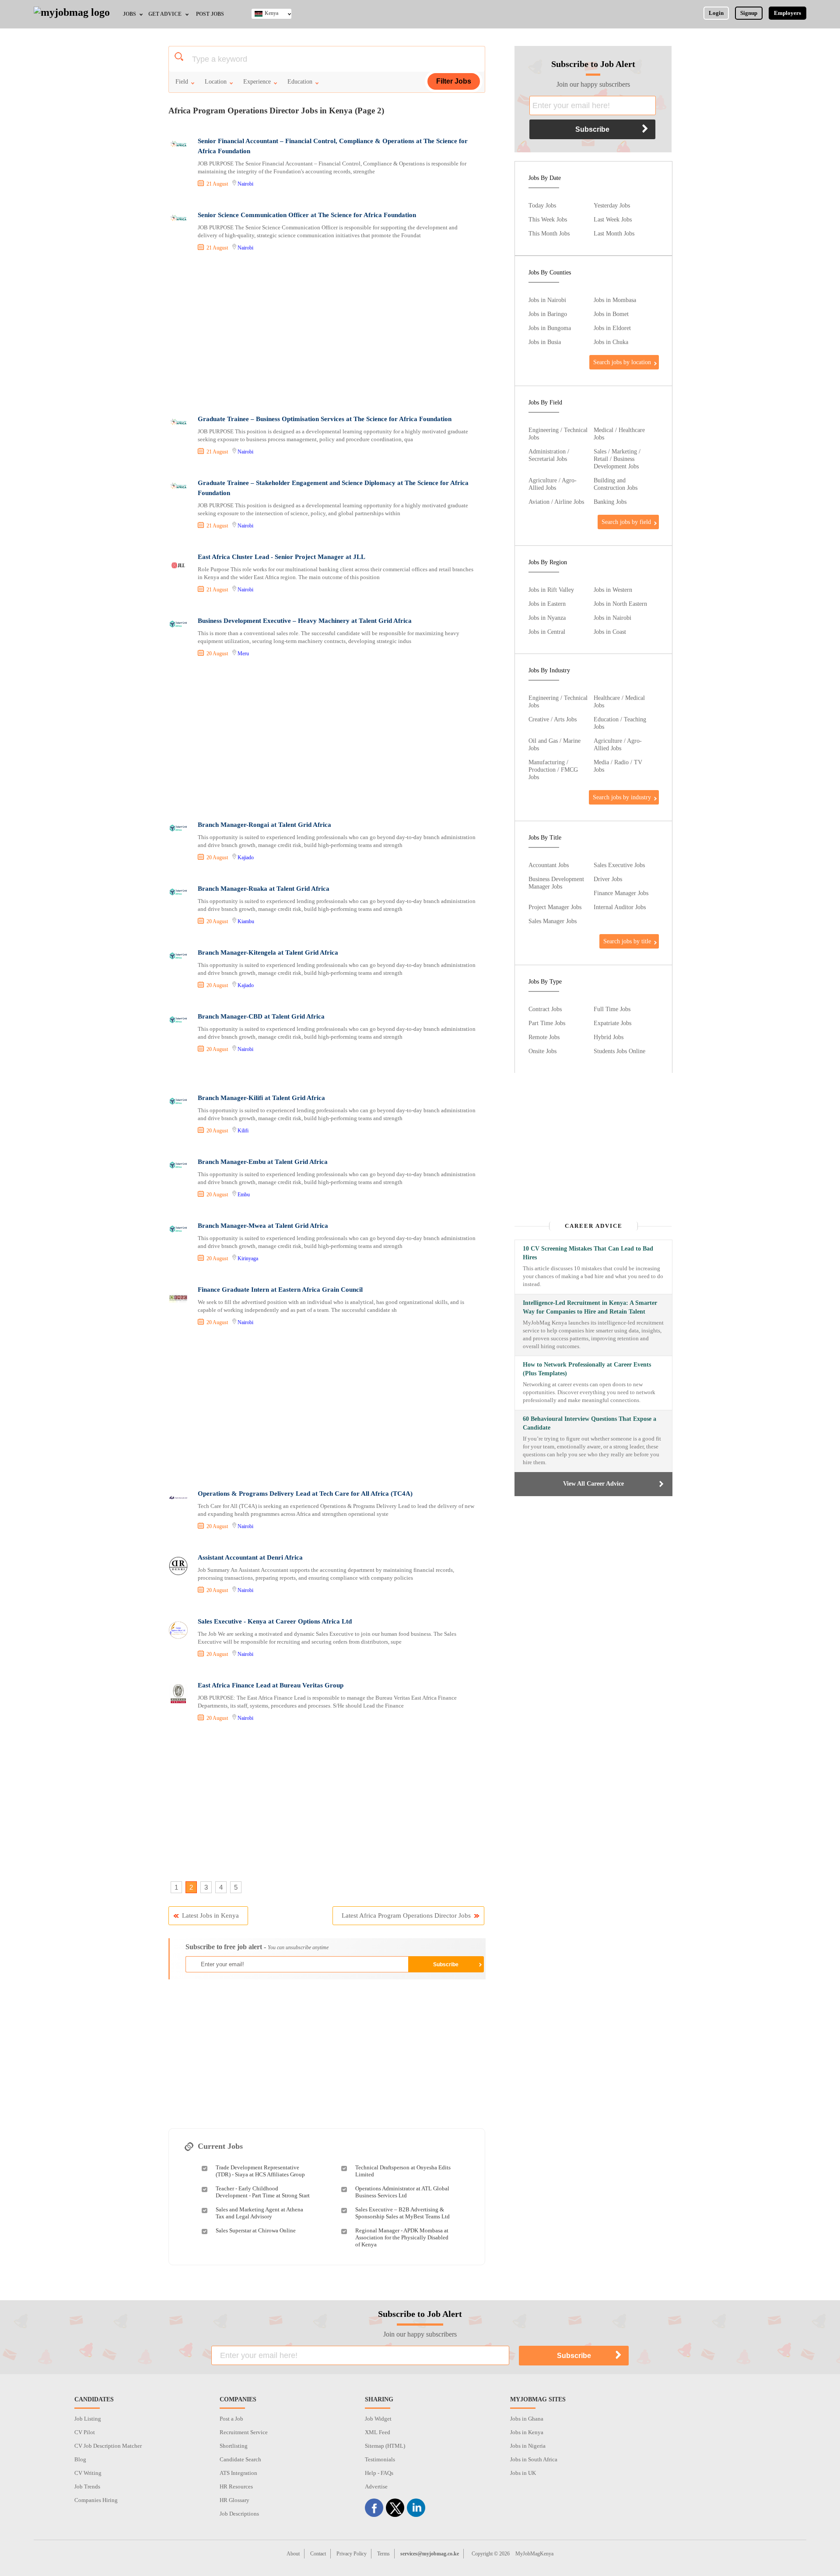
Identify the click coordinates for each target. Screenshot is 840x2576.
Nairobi (245, 184)
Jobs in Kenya (527, 2432)
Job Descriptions (239, 2514)
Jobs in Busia (545, 342)
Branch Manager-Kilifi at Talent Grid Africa (261, 1098)
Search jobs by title (627, 941)
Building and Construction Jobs (616, 484)
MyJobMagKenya (534, 2554)
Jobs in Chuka (611, 342)
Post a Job (231, 2419)
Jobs (129, 14)
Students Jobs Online (619, 1051)
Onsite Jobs (542, 1051)
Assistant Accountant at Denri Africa (250, 1557)
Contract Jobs (545, 1009)
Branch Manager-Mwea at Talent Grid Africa (263, 1226)
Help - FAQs (379, 2473)
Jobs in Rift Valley (551, 590)
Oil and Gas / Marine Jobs (555, 744)
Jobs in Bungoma (550, 328)
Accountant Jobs (549, 865)
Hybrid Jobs (609, 1037)
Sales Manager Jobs (553, 921)
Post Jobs (210, 14)
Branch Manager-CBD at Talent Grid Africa (261, 1016)
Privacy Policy (352, 2554)
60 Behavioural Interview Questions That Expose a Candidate (590, 1423)
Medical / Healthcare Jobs (619, 434)
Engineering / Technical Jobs (558, 434)
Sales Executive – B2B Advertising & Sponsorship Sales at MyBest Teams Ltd (402, 2213)
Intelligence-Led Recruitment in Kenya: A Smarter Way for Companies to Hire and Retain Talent (590, 1307)
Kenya (271, 13)
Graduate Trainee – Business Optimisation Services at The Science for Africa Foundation (325, 419)
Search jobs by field (626, 522)
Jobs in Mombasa (615, 300)
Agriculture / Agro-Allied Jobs (553, 484)
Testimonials (380, 2459)
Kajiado (246, 857)
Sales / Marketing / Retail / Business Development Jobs (617, 459)
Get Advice (165, 14)
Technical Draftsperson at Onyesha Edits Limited (403, 2171)
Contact (318, 2554)
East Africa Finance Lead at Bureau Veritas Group (271, 1685)
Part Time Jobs (547, 1023)
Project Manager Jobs (555, 907)
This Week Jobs (548, 219)
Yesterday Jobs (612, 205)
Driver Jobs (608, 879)
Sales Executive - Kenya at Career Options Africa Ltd (275, 1621)
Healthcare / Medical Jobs (619, 701)
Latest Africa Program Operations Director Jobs (406, 1915)
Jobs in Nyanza (547, 618)
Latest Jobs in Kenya (210, 1915)
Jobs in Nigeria (528, 2446)
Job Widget (378, 2419)
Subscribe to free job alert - (257, 1947)
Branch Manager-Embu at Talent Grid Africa (263, 1162)
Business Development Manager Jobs (556, 883)
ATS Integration (238, 2473)
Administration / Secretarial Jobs (549, 455)
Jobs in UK (523, 2473)
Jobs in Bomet (611, 314)
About (293, 2554)
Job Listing (88, 2419)
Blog (80, 2459)
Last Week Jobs (613, 219)
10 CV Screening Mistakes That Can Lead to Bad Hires (588, 1253)
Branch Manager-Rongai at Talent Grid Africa (264, 825)
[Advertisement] (326, 334)
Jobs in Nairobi (547, 300)
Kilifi (243, 1131)
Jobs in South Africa (534, 2459)
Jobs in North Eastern (620, 604)
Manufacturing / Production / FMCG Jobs (553, 770)
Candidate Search (240, 2459)
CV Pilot (85, 2432)
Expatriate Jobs (612, 1023)
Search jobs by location (622, 362)
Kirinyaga (248, 1258)
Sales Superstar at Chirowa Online (256, 2230)
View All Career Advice (593, 1484)
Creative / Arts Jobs (553, 719)
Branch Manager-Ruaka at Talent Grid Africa (264, 889)
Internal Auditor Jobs (620, 907)
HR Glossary (234, 2500)
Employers (787, 13)
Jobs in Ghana (527, 2419)
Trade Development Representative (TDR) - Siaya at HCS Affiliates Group (260, 2171)
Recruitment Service (244, 2432)
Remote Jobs (544, 1037)
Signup (749, 13)
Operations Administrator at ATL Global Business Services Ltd (402, 2192)
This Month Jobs (549, 233)
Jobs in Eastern (547, 604)
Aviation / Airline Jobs (556, 502)
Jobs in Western (613, 590)
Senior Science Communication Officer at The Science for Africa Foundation (307, 215)
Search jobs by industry (622, 797)
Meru (243, 654)
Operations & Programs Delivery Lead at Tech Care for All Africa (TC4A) (305, 1494)
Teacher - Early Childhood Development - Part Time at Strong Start (263, 2192)
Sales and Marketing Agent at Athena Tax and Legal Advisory (259, 2213)
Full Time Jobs (612, 1009)
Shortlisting (234, 2446)
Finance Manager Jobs (621, 893)
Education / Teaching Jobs (620, 723)
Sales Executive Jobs (619, 865)
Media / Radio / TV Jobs (618, 766)
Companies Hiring (96, 2500)
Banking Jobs (610, 502)
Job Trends (87, 2486)
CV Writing (88, 2473)
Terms (383, 2554)
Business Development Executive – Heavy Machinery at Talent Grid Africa (305, 621)
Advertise (376, 2486)
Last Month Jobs (614, 233)
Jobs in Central (547, 632)
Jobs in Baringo (548, 314)
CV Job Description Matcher (108, 2446)
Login (716, 13)
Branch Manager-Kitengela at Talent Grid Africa (268, 952)
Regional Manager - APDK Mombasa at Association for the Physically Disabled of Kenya (402, 2237)
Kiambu (246, 921)
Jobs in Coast (610, 632)
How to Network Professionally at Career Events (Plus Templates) (587, 1369)
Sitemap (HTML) (385, 2446)
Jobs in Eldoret (612, 328)
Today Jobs (542, 205)
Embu (244, 1195)
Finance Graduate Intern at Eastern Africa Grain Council (280, 1290)
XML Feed (378, 2432)
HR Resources (236, 2486)
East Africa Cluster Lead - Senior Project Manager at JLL (282, 557)
